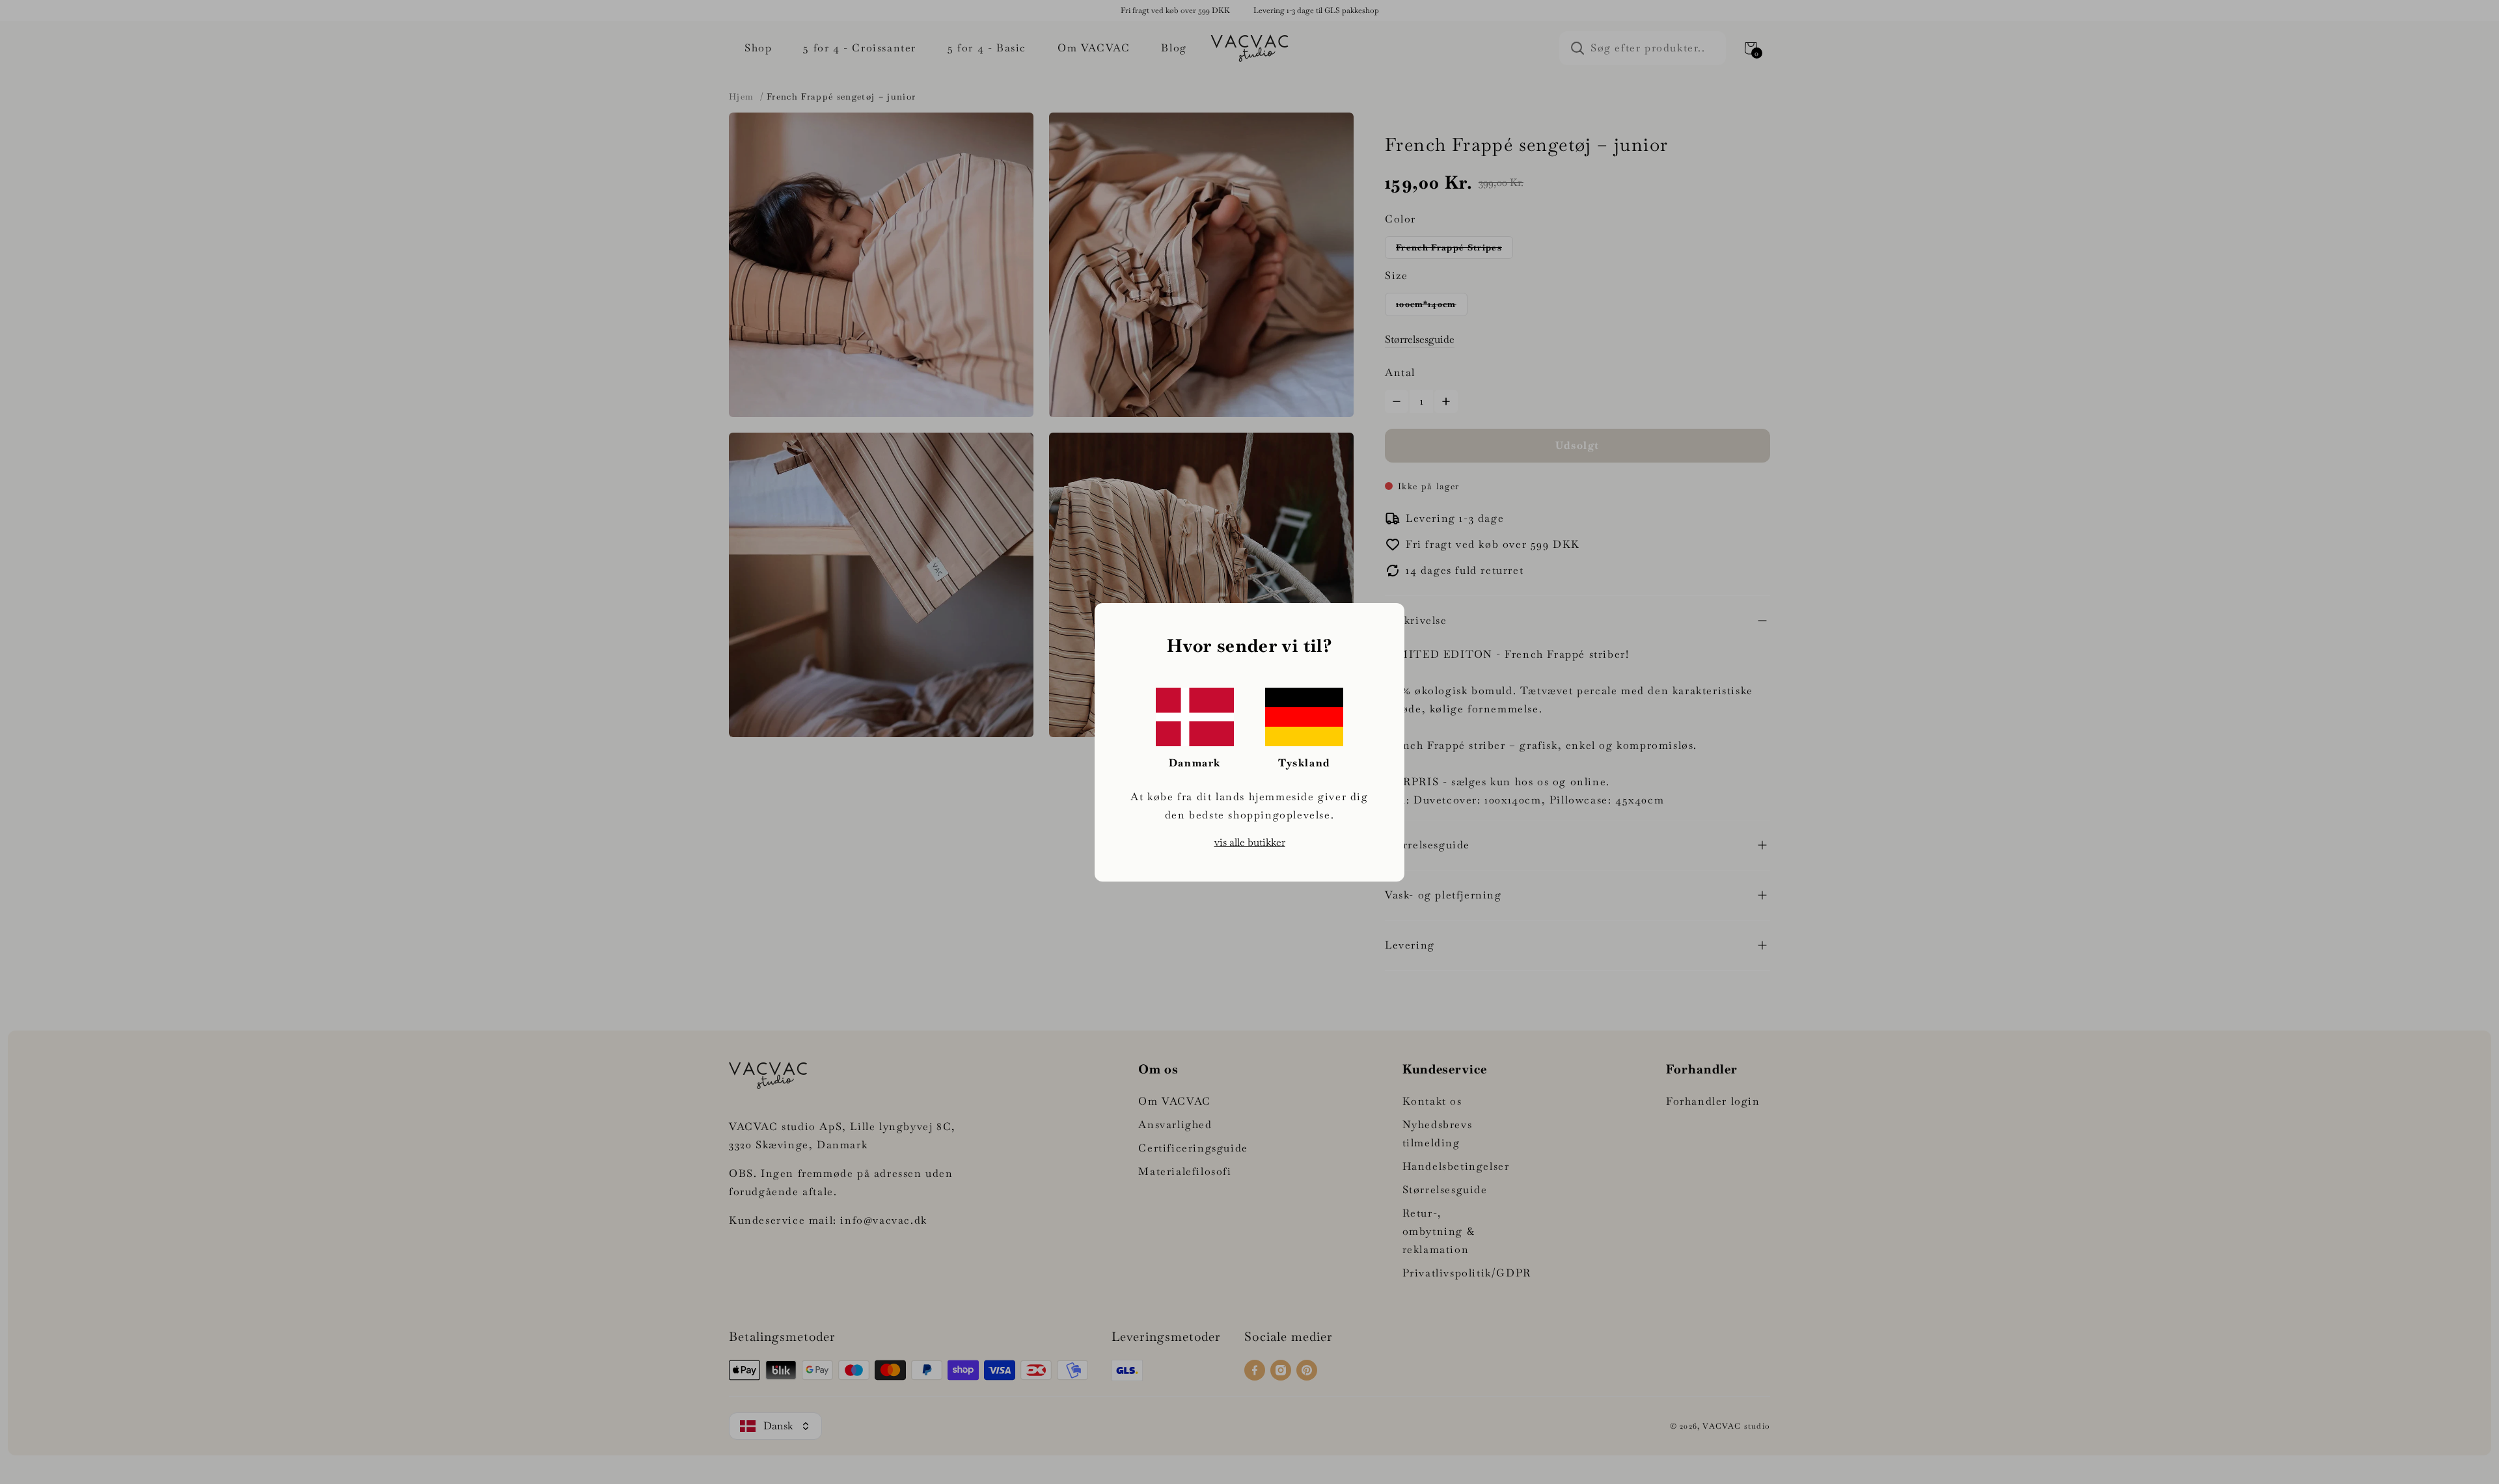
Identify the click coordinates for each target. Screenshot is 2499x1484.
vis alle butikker (1250, 842)
